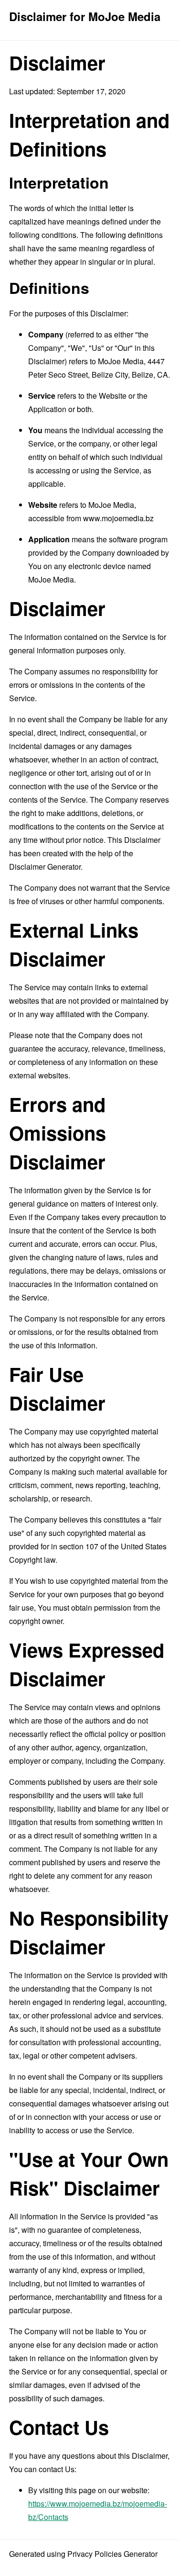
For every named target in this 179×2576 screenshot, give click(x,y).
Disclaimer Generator (45, 867)
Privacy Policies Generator (112, 2554)
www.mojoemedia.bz (118, 518)
